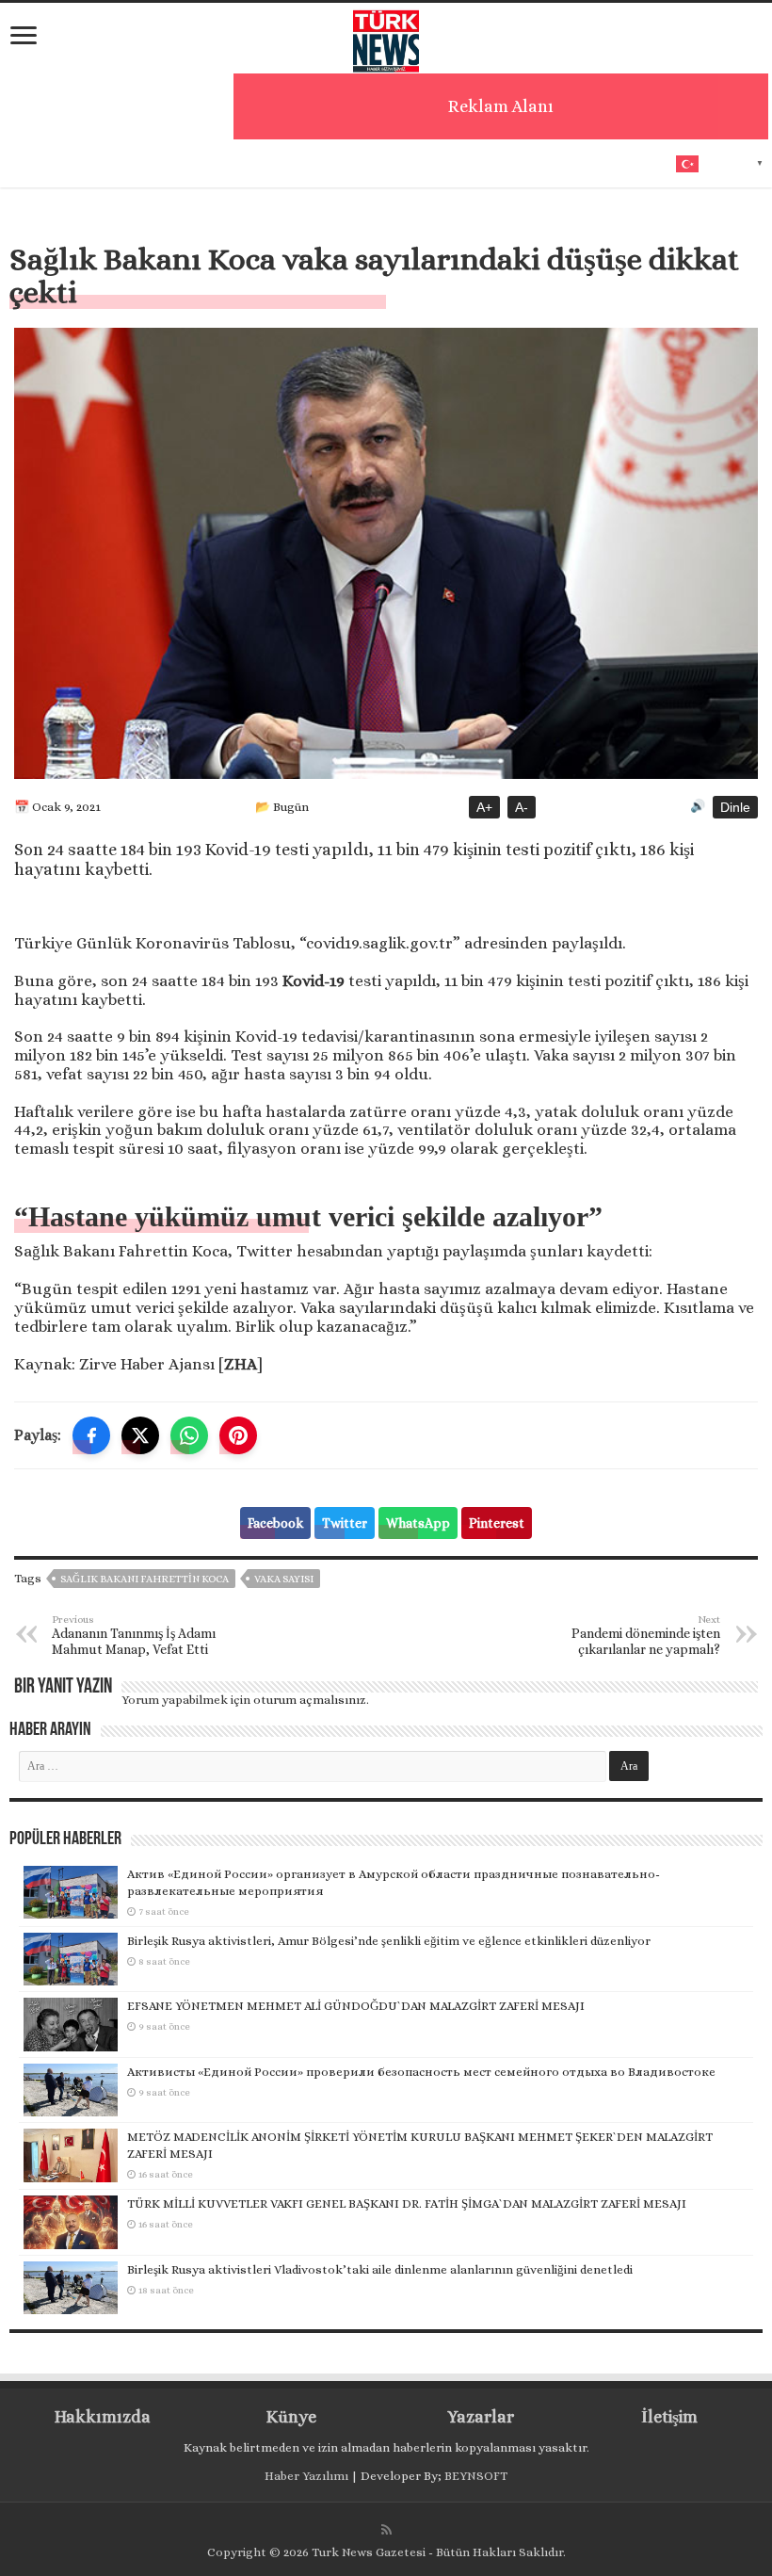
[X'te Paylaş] (140, 1435)
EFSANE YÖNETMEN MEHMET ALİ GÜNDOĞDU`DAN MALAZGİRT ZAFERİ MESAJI (356, 2006)
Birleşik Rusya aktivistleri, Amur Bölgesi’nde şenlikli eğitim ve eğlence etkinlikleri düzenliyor (389, 1941)
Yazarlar (481, 2417)
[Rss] (386, 2530)
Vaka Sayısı (284, 1579)
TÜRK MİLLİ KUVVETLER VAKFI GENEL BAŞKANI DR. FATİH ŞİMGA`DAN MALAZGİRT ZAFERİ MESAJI (407, 2203)
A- (522, 807)
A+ (484, 807)
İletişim (669, 2417)
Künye (291, 2417)
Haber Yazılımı (306, 2476)
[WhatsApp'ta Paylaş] (189, 1435)
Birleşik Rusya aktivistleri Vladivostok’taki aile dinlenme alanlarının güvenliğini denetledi (380, 2269)
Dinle (735, 807)
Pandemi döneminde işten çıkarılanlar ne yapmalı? (646, 1635)
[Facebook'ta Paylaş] (91, 1435)
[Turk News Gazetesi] (386, 37)
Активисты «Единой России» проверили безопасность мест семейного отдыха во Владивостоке (421, 2072)
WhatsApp (418, 1523)
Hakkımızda (103, 2417)
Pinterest (497, 1523)
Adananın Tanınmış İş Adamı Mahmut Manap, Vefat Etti (134, 1635)
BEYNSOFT (476, 2476)
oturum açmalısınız (310, 1700)
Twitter (345, 1523)
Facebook (275, 1523)
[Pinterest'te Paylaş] (238, 1435)
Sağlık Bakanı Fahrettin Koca (145, 1579)
